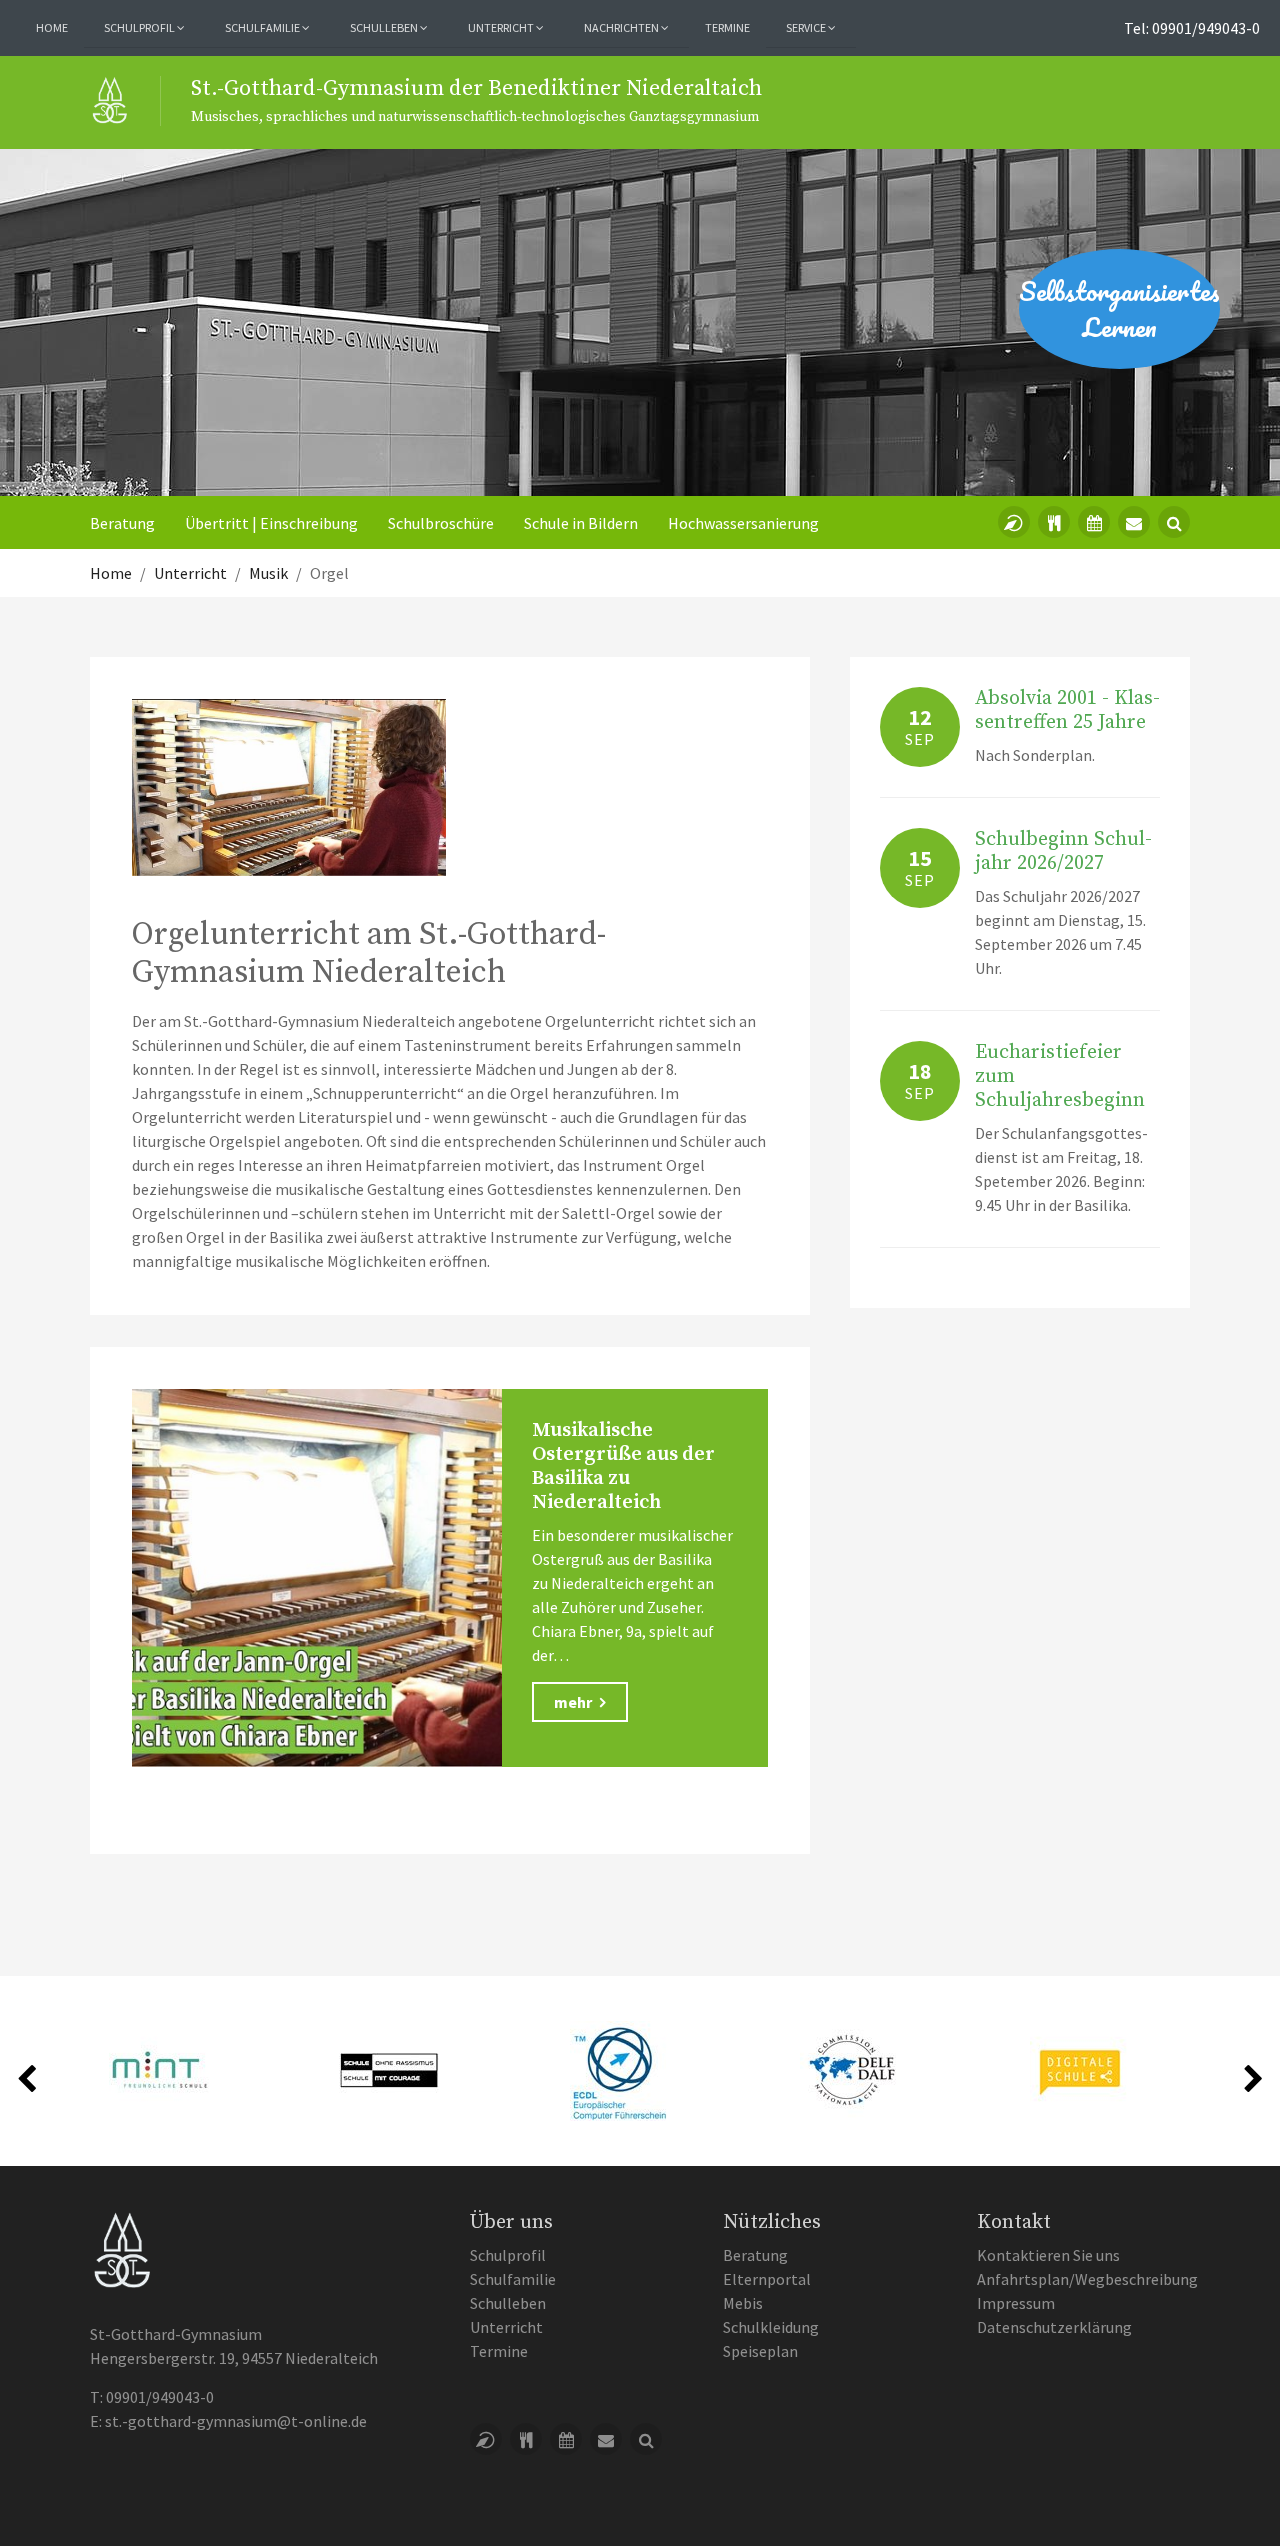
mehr (574, 1702)
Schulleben (508, 2303)
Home (52, 27)
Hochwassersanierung (743, 523)
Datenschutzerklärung (1054, 2327)
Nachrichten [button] (622, 27)
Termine (727, 27)
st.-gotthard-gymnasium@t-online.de (236, 2421)
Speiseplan (760, 2351)
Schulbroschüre (441, 523)
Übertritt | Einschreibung (271, 523)
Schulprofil (508, 2255)
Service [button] (807, 27)
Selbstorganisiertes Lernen (1119, 309)
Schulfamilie (513, 2279)
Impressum (1016, 2303)
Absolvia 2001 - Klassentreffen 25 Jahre (1067, 710)
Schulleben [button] (385, 27)
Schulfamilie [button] (263, 27)
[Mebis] (1014, 522)
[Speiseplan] (1054, 522)
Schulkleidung (771, 2327)
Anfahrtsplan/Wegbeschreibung (1087, 2279)
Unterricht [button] (502, 27)
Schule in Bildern (581, 523)
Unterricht (506, 2327)
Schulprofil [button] (140, 27)
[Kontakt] (1134, 522)
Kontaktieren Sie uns (1048, 2255)
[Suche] (1174, 522)
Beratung (122, 523)
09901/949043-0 (160, 2397)
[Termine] (1094, 522)
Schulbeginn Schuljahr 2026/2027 (1063, 851)
